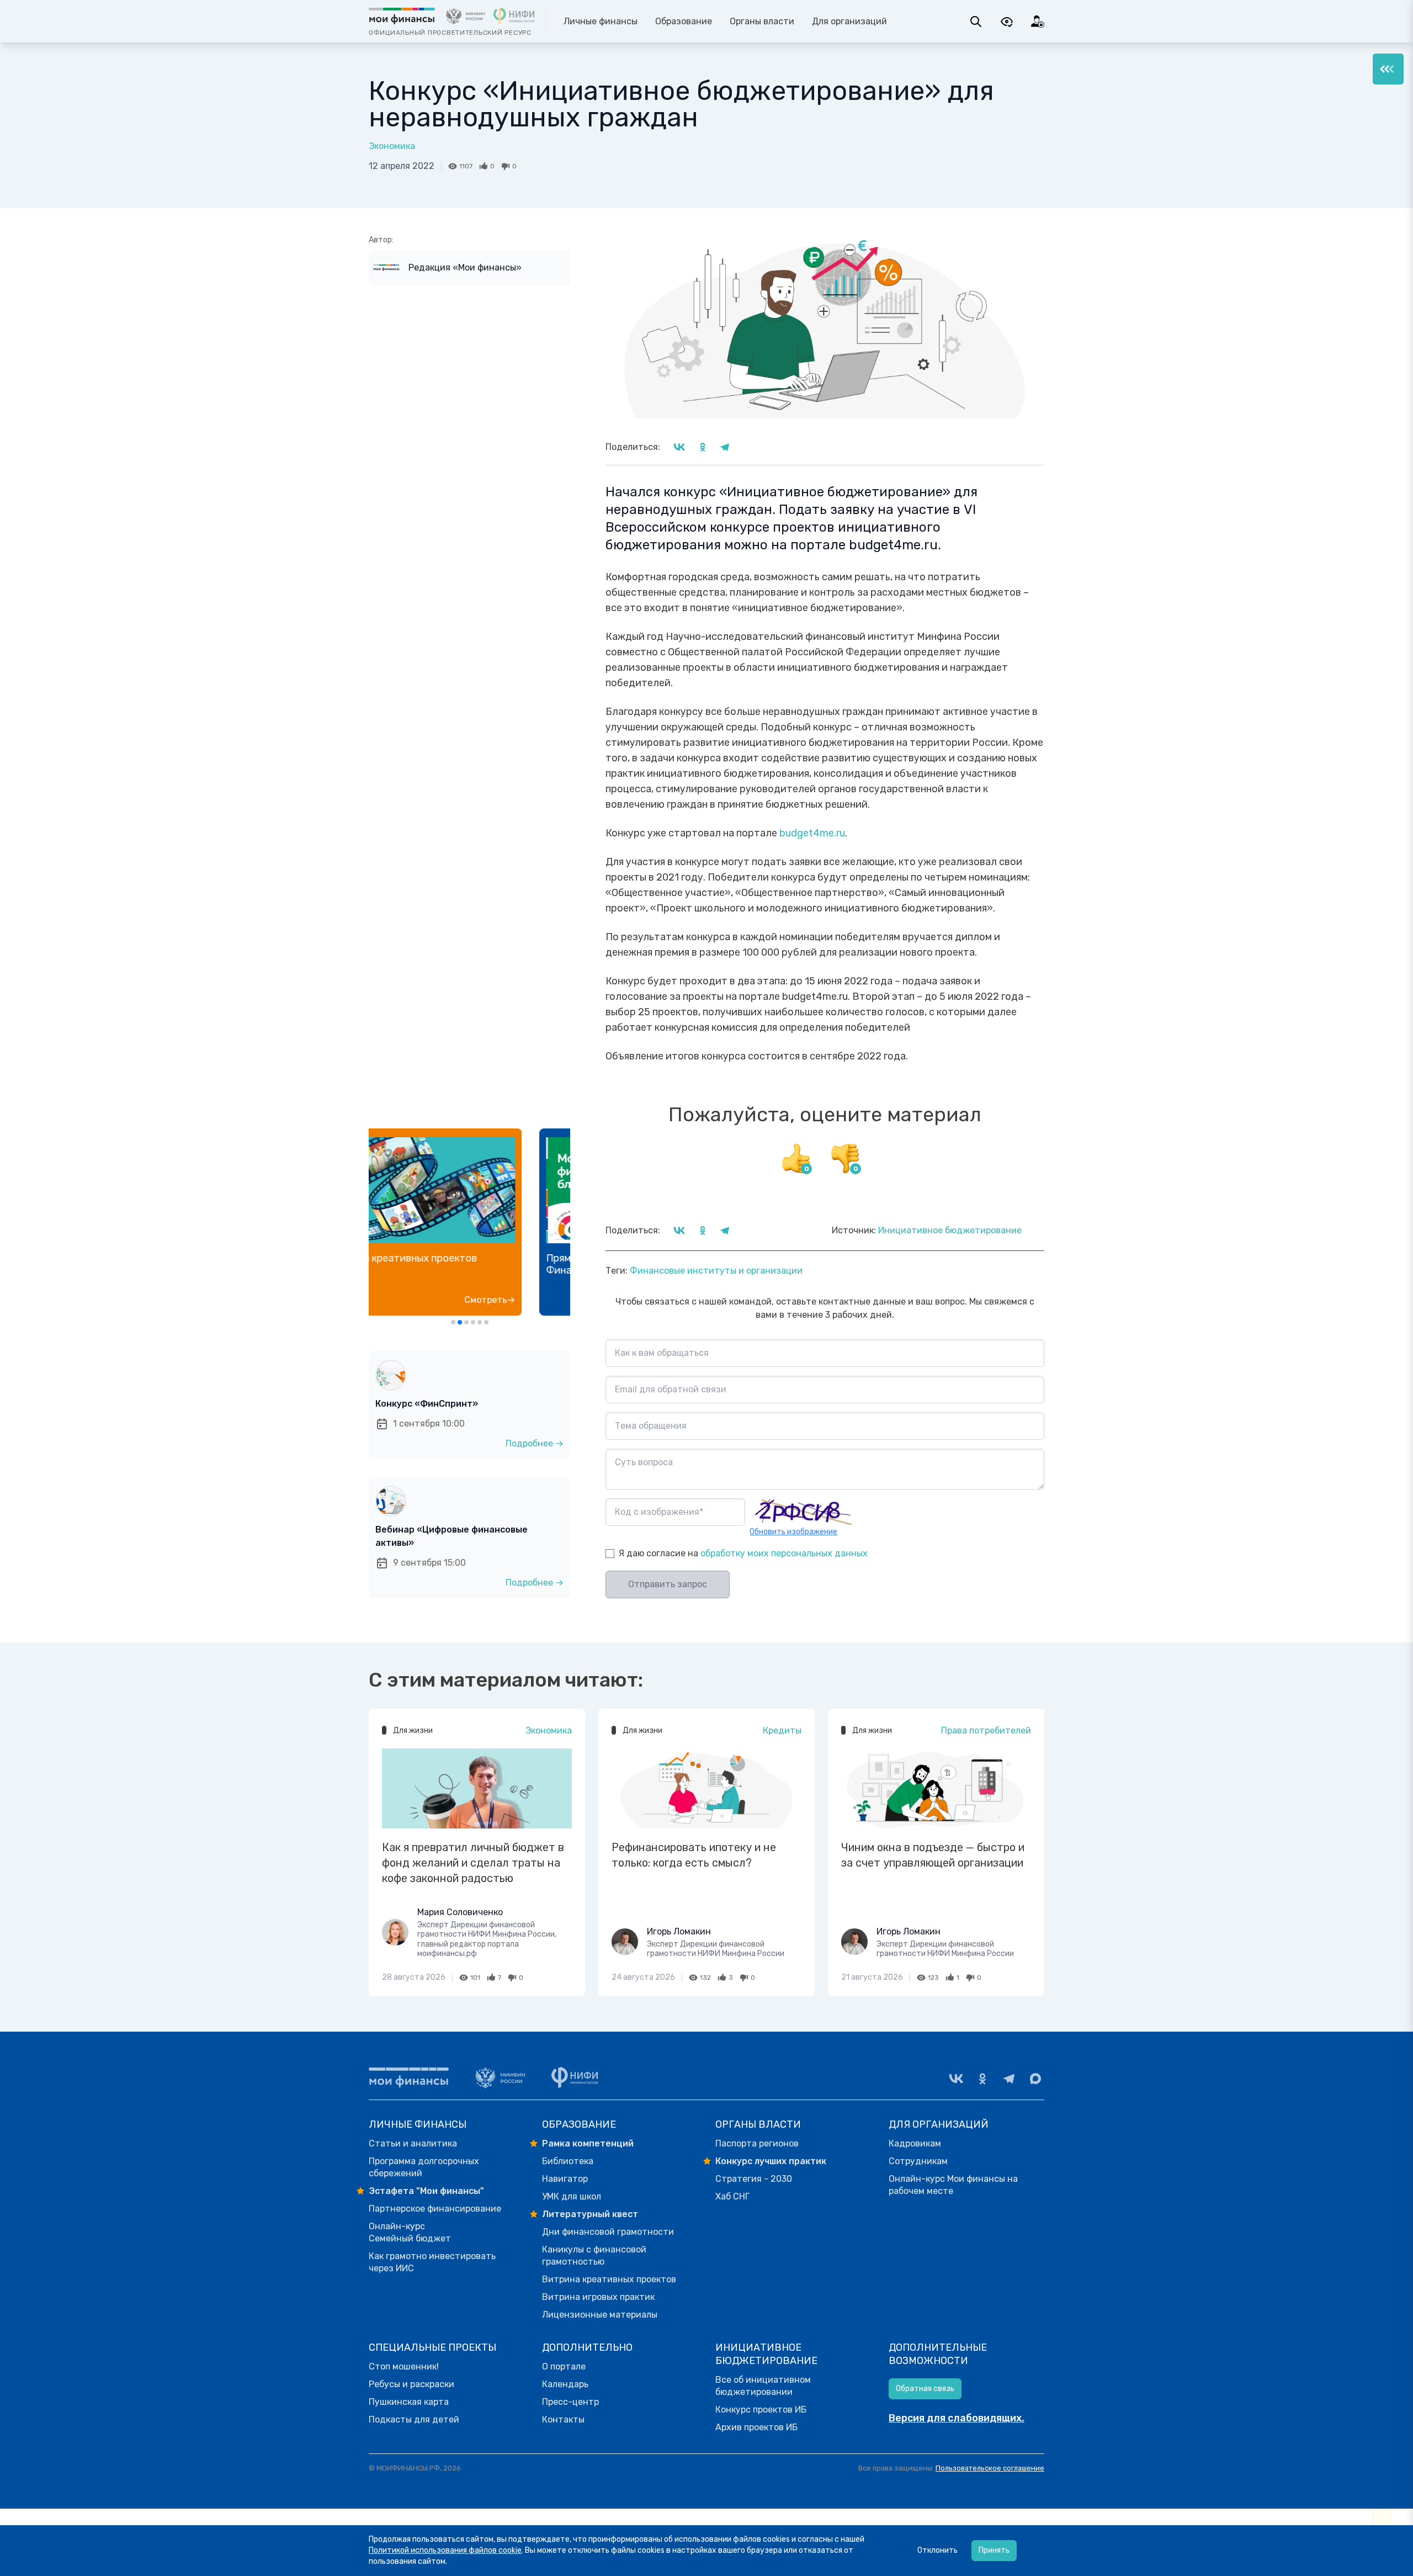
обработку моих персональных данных (784, 1553)
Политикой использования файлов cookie (445, 2550)
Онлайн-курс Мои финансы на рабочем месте (953, 2185)
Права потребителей (986, 1730)
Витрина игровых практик (598, 2297)
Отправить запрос (668, 1584)
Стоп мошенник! (404, 2366)
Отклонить (937, 2550)
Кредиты (782, 1730)
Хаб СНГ (732, 2196)
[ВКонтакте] (956, 2079)
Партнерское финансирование (435, 2209)
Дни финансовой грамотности (608, 2232)
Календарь (565, 2384)
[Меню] (1388, 69)
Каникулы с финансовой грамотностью (594, 2256)
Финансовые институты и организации (716, 1271)
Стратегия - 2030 (754, 2179)
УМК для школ (572, 2196)
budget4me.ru (812, 833)
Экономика (392, 146)
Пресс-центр (570, 2402)
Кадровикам (915, 2143)
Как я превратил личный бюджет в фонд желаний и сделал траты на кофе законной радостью (473, 1863)
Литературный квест (590, 2214)
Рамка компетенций (588, 2143)
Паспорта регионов (757, 2143)
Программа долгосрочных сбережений (424, 2167)
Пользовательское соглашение (990, 2468)
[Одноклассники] (982, 2079)
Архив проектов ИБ (756, 2427)
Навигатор (565, 2179)
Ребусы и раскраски (411, 2384)
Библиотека (568, 2161)
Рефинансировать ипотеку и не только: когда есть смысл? (694, 1855)
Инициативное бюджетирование (950, 1230)
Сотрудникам (918, 2161)
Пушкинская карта (409, 2402)
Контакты (563, 2419)
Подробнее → (535, 1443)
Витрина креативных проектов (609, 2279)
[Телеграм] (1009, 2079)
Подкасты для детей (414, 2419)
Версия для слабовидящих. (957, 2418)
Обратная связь (925, 2389)
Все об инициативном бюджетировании (763, 2386)
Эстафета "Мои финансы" (426, 2191)
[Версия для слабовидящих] (1007, 22)
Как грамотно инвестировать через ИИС (432, 2262)
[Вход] (1038, 22)
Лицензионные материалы (600, 2315)
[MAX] (1035, 2079)
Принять (994, 2550)
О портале (564, 2366)
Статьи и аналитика (413, 2143)
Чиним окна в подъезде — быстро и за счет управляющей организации (933, 1855)
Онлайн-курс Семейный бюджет (410, 2232)
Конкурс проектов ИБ (761, 2410)
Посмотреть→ (533, 1300)
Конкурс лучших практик (771, 2161)
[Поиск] (976, 22)
